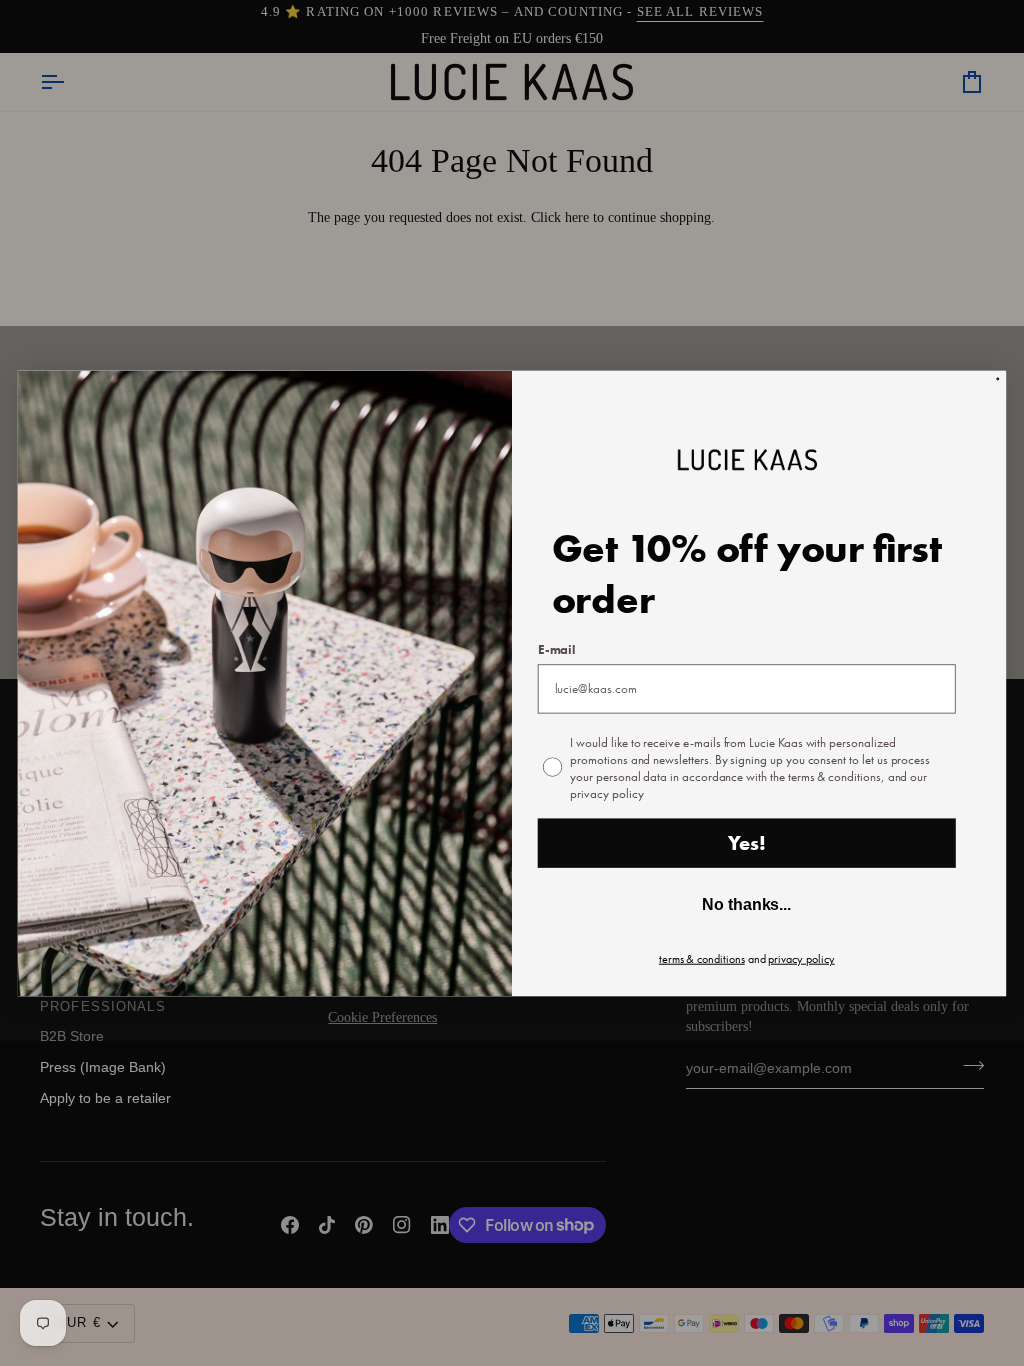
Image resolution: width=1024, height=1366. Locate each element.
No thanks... (746, 904)
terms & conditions (702, 958)
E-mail (557, 649)
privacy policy (801, 958)
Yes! (747, 843)
